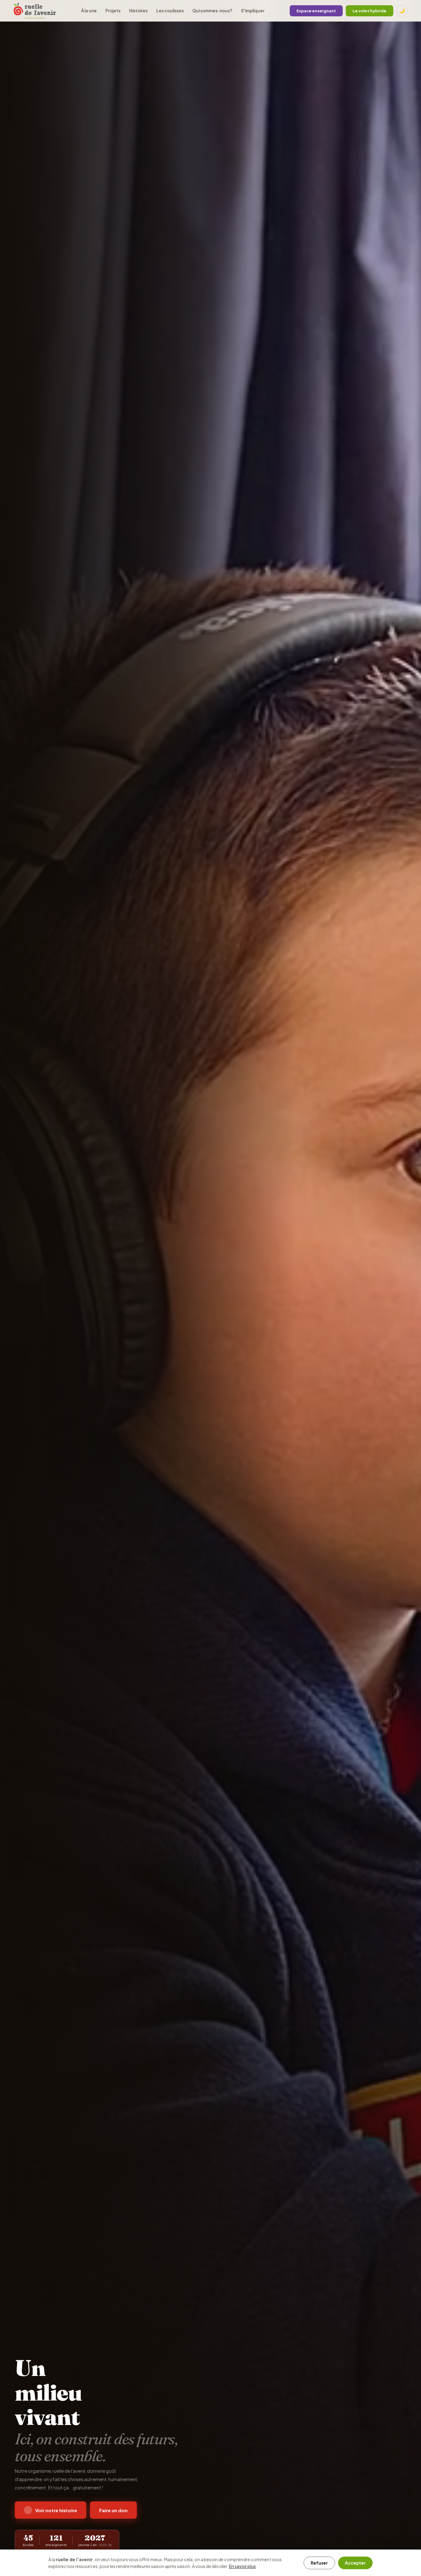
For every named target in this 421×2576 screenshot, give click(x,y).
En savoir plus (242, 2566)
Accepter (355, 2563)
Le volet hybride (370, 11)
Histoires (138, 11)
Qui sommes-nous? (212, 11)
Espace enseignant (316, 11)
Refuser (319, 2563)
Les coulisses (170, 11)
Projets (113, 11)
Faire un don (113, 2510)
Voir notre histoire (56, 2510)
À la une (89, 11)
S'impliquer (253, 11)
